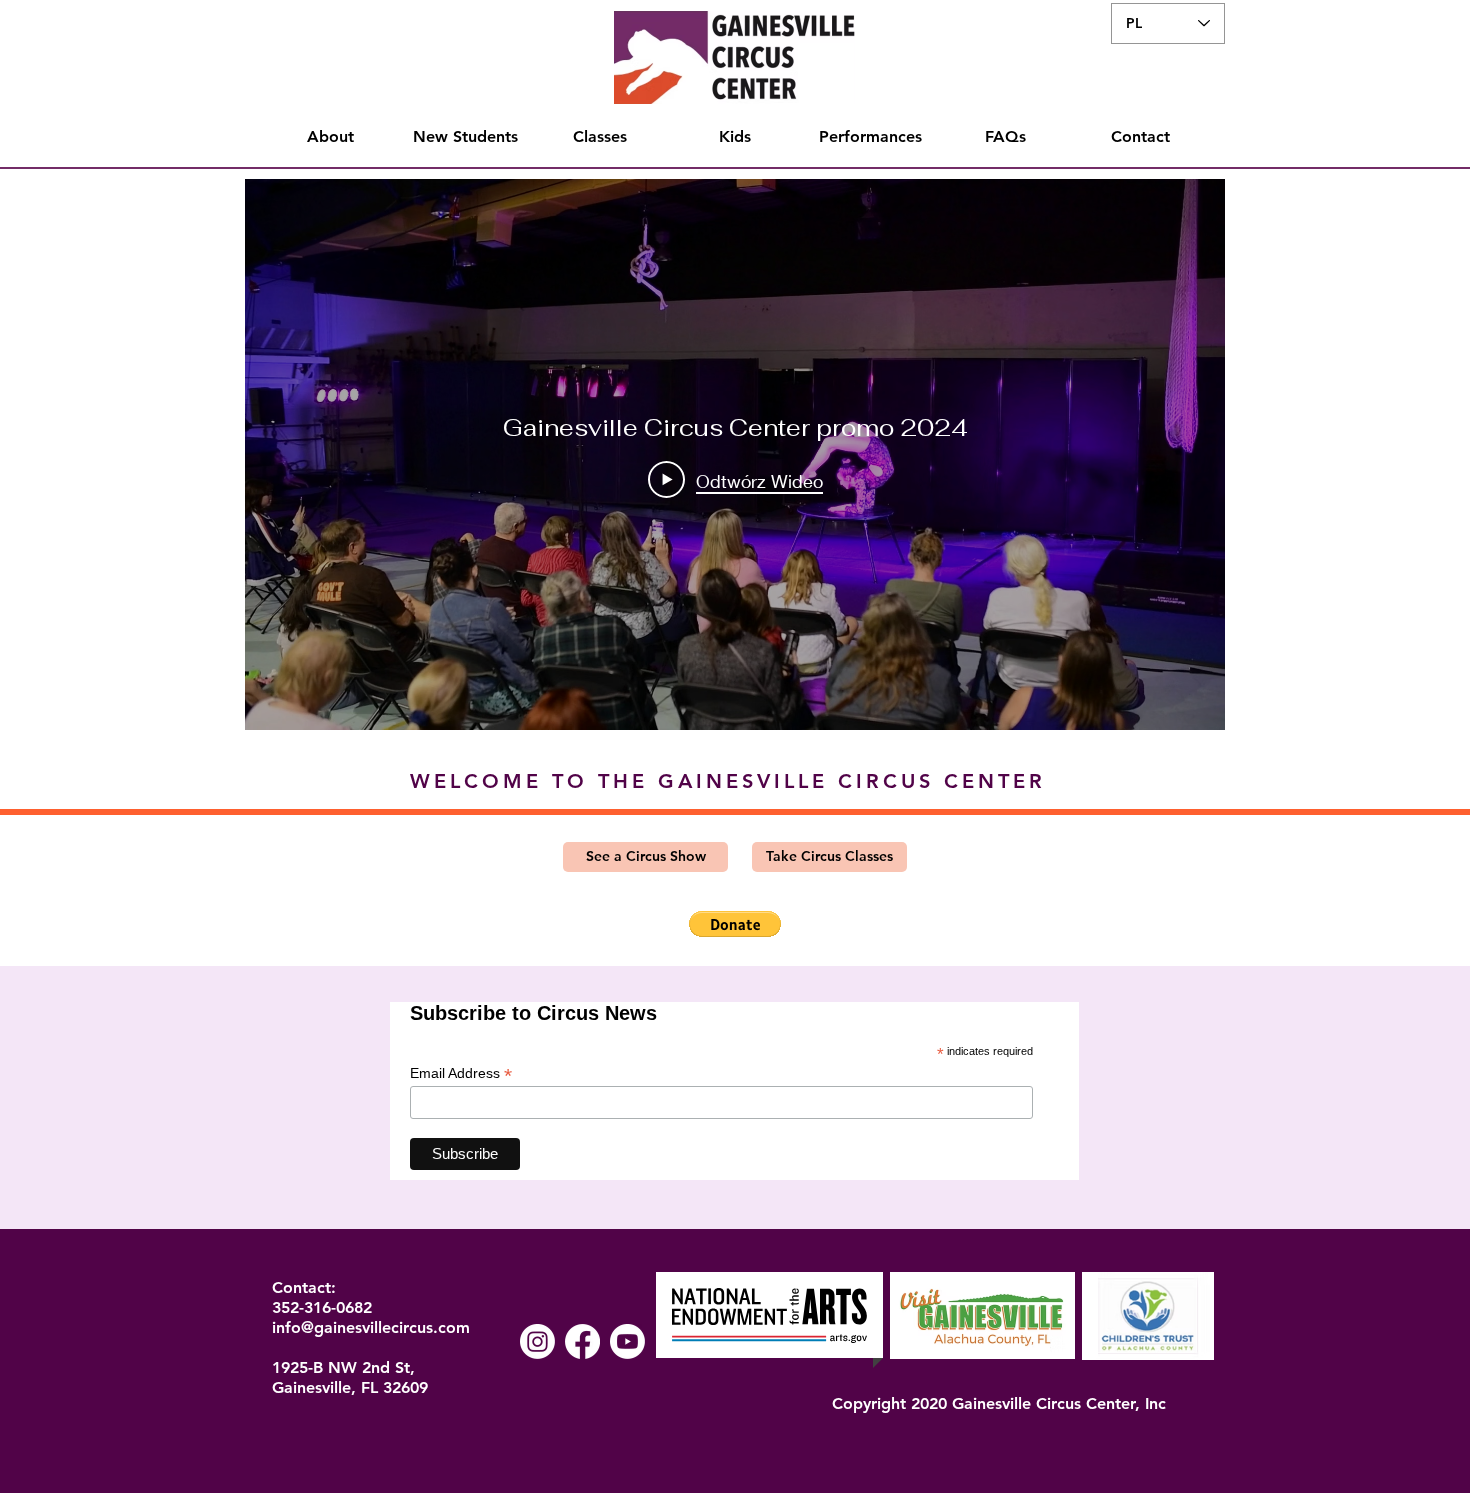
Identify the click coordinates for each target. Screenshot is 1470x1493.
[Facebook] (582, 1341)
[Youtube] (627, 1341)
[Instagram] (537, 1341)
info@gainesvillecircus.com (371, 1327)
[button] (735, 924)
